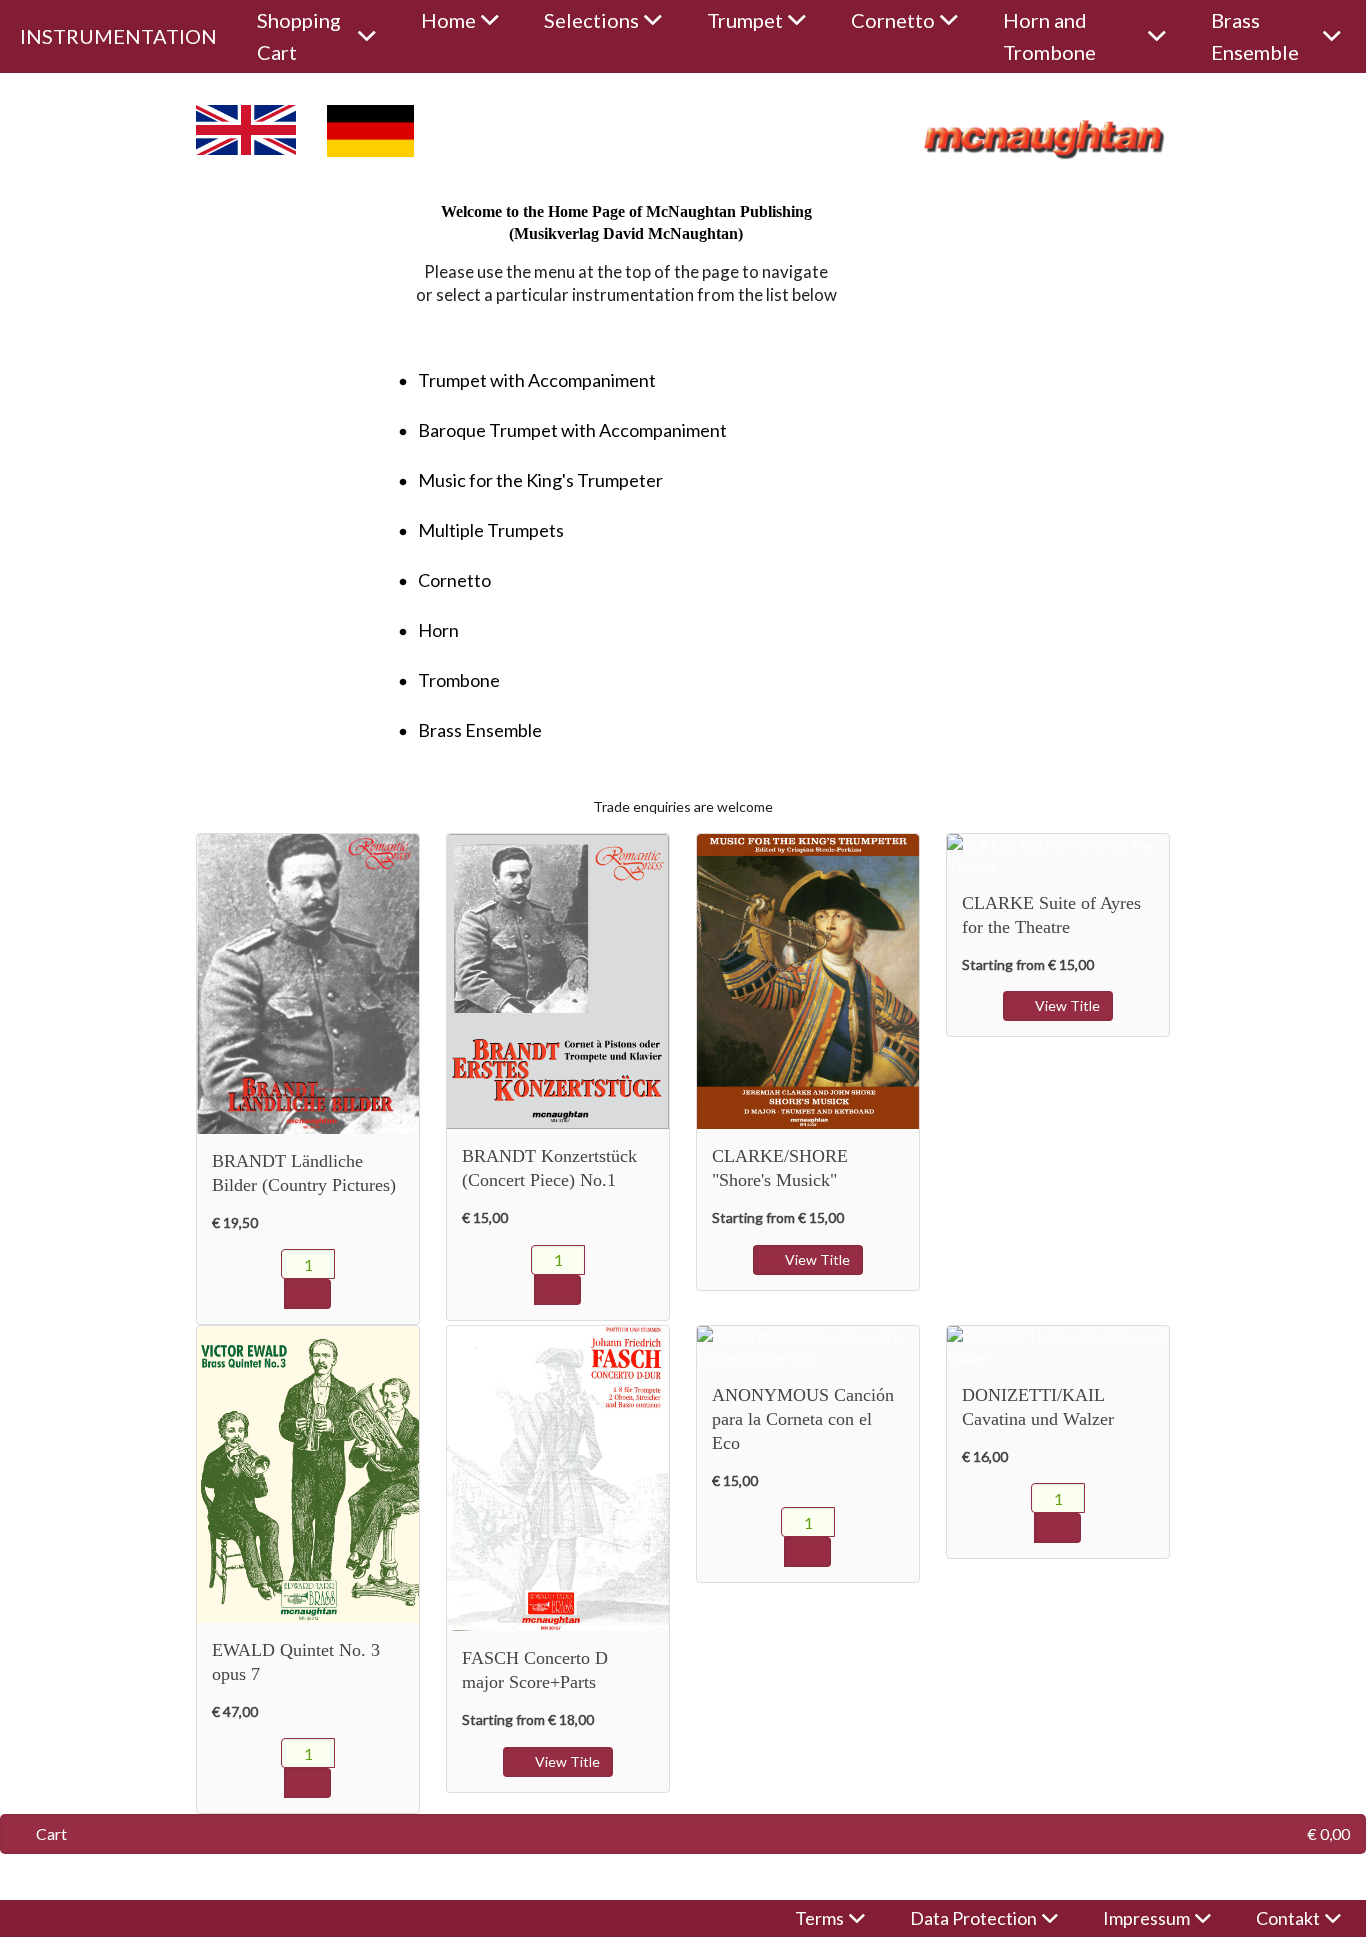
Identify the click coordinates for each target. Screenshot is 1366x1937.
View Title (816, 1259)
